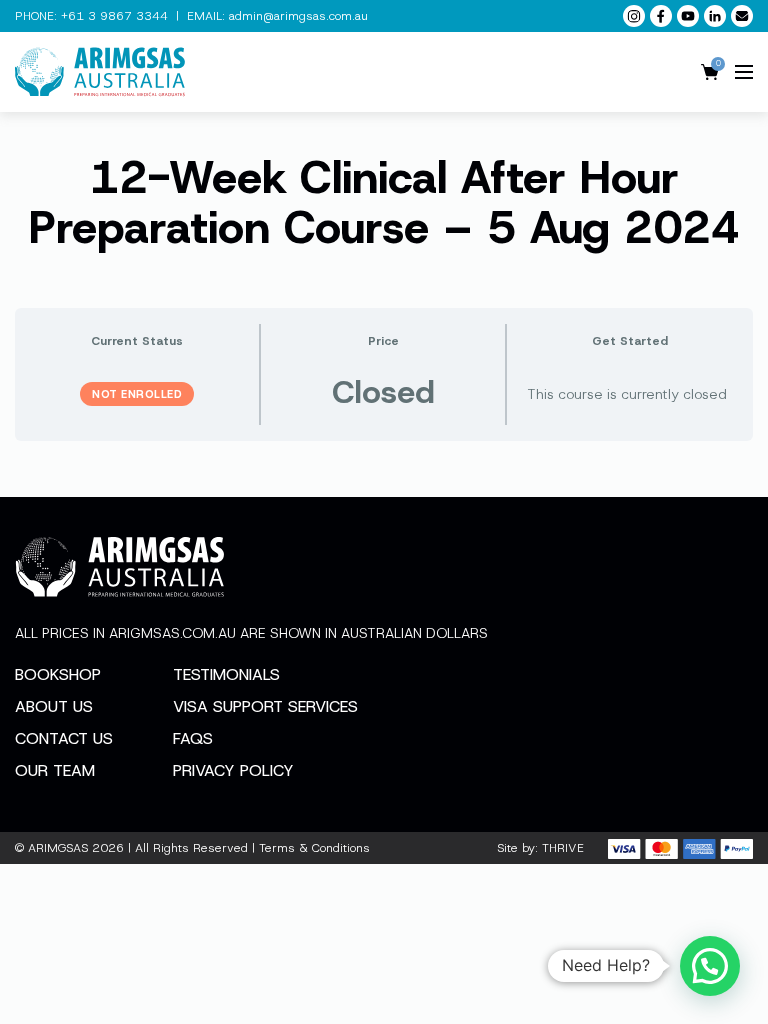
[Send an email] (742, 16)
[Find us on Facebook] (661, 16)
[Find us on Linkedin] (715, 16)
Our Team (55, 770)
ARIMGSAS (58, 848)
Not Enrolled (137, 394)
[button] (710, 966)
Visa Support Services (265, 706)
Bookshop (58, 674)
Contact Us (64, 738)
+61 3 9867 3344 (114, 16)
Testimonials (226, 674)
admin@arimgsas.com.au (298, 16)
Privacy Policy (233, 770)
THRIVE (563, 848)
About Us (54, 706)
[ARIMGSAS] (100, 72)
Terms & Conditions (314, 848)
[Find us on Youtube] (688, 16)
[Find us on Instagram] (634, 16)
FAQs (193, 738)
